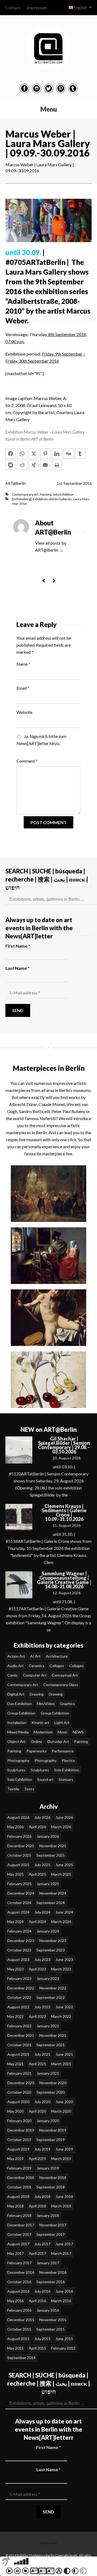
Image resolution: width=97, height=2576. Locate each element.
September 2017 (51, 2234)
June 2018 (64, 2196)
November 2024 (53, 1893)
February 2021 (19, 2073)
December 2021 (21, 2035)
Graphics (67, 1704)
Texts (29, 1789)
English (80, 7)
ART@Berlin (16, 483)
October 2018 (19, 2187)
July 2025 (42, 1865)
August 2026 (18, 1817)
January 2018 (48, 2215)
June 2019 (64, 2149)
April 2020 (37, 2111)
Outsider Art (58, 1741)
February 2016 (19, 2310)
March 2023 (61, 1969)
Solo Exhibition (63, 494)
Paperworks (37, 1751)
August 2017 (18, 2244)
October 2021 (19, 2045)
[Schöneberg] (22, 499)
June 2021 (64, 2054)
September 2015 (51, 2329)
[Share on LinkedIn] (57, 454)
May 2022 (15, 2016)
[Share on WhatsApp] (22, 454)
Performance (63, 1751)
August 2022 (18, 2007)
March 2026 (61, 1827)
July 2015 (42, 2339)
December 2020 (21, 2083)
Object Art (16, 1741)
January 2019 (48, 2168)
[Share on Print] (57, 465)
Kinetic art (40, 1723)
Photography (18, 1760)
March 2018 (61, 2206)
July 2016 (42, 2291)
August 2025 (18, 1865)
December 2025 (21, 1846)
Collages (57, 1666)
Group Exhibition (21, 1713)
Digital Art (16, 1694)
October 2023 (19, 1950)
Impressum (37, 7)
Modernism (43, 1732)
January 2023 (48, 1978)
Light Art (62, 1723)
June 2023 (64, 1959)
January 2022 (48, 2026)
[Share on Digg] (68, 454)
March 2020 (61, 2111)
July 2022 (42, 2007)
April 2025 (37, 1874)
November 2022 (53, 1988)
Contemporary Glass (61, 1685)
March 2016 (61, 2301)
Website (24, 712)
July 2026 (42, 1817)
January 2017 (48, 2263)
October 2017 (19, 2234)
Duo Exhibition (20, 1704)
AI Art (35, 1656)
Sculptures (16, 1770)
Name (23, 664)
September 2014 (21, 2358)
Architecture (57, 1656)
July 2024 (42, 1912)
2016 (87, 483)
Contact (13, 7)
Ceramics (37, 1666)
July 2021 (42, 2054)
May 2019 (15, 2159)
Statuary (66, 1779)
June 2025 (64, 1865)
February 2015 (63, 2348)
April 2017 (37, 2253)
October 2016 (19, 2282)
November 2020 (53, 2083)
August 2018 (18, 2196)
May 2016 (15, 2301)
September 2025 (51, 1855)
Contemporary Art (25, 494)
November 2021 (53, 2035)
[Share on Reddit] (22, 465)
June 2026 (64, 1817)
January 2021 (48, 2073)
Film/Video (46, 1704)
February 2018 (19, 2215)
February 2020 (19, 2121)
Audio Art (15, 1666)
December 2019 (21, 2130)
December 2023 (21, 1941)
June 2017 (64, 2244)
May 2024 (15, 1922)
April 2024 (37, 1922)
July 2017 (42, 2244)
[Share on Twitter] (34, 454)
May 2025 (15, 1874)
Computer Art (35, 1675)
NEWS (78, 1732)
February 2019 (19, 2168)
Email (23, 688)
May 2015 (15, 2348)
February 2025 (19, 1884)
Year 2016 (19, 504)
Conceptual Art (65, 1675)
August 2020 (18, 2102)
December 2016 (21, 2272)
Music (63, 1732)
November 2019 (53, 2130)
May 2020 (15, 2111)
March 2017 (61, 2253)
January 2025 (48, 1884)
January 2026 (48, 1836)
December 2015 (21, 2320)
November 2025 (53, 1846)
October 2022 (19, 1997)
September (73, 483)
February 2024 (19, 1931)
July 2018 (42, 2196)
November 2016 (53, 2272)
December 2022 (21, 1988)
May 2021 (15, 2064)
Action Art (16, 1656)
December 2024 (21, 1893)
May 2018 (15, 2206)
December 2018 (21, 2177)
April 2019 (37, 2159)
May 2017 (15, 2253)
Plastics (68, 1760)
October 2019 (19, 2140)
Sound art (45, 1779)
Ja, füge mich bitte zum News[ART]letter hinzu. (41, 740)
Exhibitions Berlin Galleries (52, 499)
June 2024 (64, 1912)
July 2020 (42, 2102)
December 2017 (21, 2225)
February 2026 (19, 1836)
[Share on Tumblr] (80, 454)
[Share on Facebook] (11, 454)
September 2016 (51, 2282)
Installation (17, 1723)
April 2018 (37, 2206)
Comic (13, 1675)
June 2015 (64, 2339)
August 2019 (18, 2149)
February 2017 (19, 2263)
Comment (27, 761)
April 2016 (37, 2301)
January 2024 (48, 1931)
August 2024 (18, 1912)
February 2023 (19, 1978)
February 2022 (19, 2026)
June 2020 (64, 2102)
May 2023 (15, 1969)
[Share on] (11, 465)
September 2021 (51, 2045)
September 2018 (51, 2187)
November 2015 (53, 2320)
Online (36, 1741)
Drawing (37, 1694)
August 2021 (18, 2054)
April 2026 (37, 1827)
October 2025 (19, 1855)
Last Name (18, 968)
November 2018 (53, 2177)
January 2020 (48, 2121)
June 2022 (64, 2007)
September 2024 (51, 1903)
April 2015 (37, 2348)
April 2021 (37, 2064)
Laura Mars (81, 499)
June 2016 (64, 2291)
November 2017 (53, 2225)
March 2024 (61, 1922)
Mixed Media (18, 1732)
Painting (46, 494)
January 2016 (48, 2310)
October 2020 (19, 2092)
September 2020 (51, 2092)
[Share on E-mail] (45, 465)
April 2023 (37, 1969)
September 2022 (51, 1997)
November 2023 (53, 1941)
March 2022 (61, 2016)
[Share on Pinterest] (45, 454)
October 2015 (19, 2329)
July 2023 (42, 1959)
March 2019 (61, 2159)
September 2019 (51, 2140)
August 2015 (18, 2339)
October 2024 (19, 1903)
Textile (13, 1789)
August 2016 (18, 2291)
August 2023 (18, 1959)
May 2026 (15, 1827)
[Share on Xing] (34, 465)
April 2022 (37, 2016)
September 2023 (51, 1950)
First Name (18, 946)
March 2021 (61, 2064)
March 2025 (61, 1874)
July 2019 (42, 2149)
